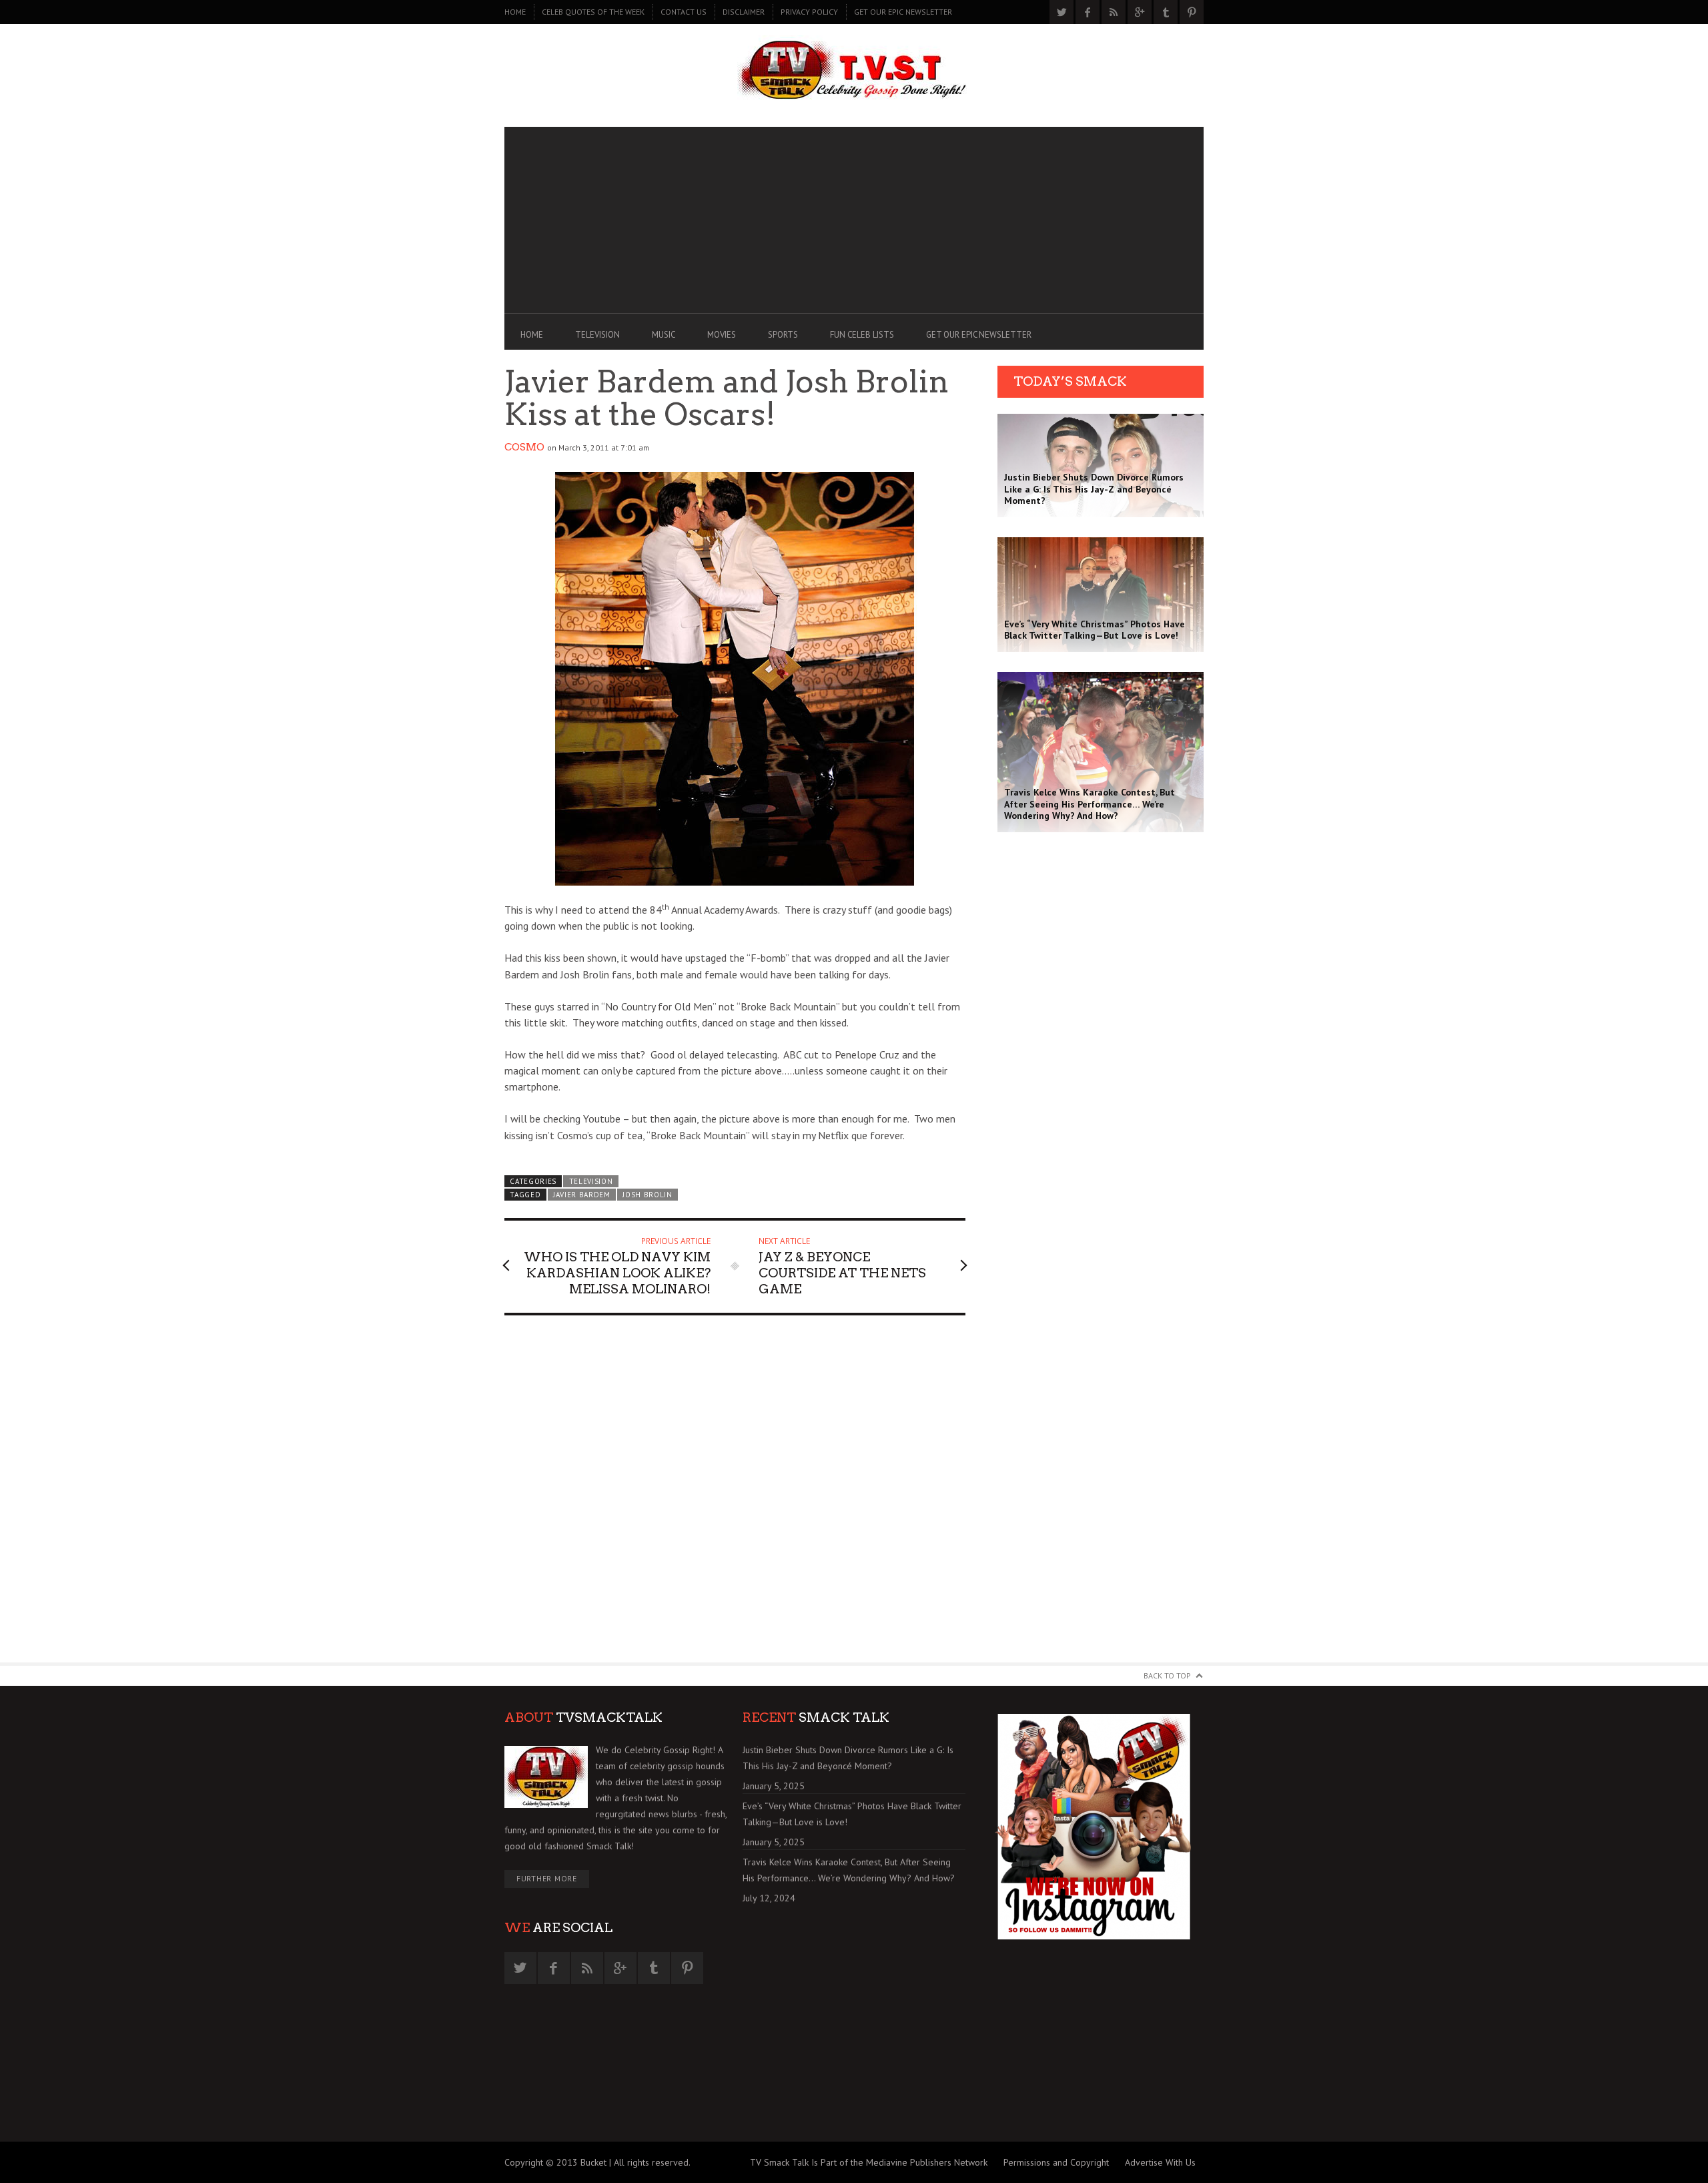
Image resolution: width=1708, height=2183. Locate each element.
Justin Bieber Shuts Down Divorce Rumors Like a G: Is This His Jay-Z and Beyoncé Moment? (848, 1758)
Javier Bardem (582, 1195)
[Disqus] (735, 1495)
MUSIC (664, 335)
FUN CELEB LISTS (862, 335)
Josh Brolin (648, 1195)
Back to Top (1167, 1675)
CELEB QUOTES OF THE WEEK (593, 12)
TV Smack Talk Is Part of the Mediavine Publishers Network (869, 2162)
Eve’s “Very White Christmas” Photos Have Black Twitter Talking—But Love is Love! (852, 1814)
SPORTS (783, 335)
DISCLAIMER (744, 12)
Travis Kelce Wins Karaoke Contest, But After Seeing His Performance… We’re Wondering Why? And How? (849, 1870)
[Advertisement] (854, 220)
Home (515, 12)
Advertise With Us (1160, 2162)
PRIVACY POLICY (809, 12)
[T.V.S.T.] (854, 72)
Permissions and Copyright (1056, 2162)
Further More (547, 1878)
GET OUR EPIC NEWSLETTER (903, 12)
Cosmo (524, 447)
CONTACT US (684, 12)
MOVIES (722, 335)
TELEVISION (597, 335)
